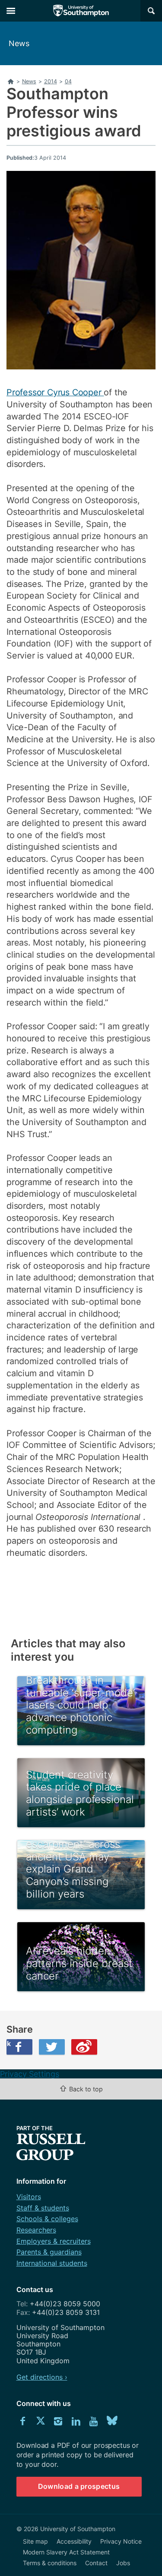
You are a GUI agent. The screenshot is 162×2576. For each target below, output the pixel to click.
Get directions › (42, 2377)
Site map (35, 2541)
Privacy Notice (121, 2541)
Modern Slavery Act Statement (66, 2552)
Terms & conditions (50, 2563)
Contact (96, 2563)
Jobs (123, 2563)
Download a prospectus (79, 2486)
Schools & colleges (47, 2219)
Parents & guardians (49, 2252)
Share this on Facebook (9, 2043)
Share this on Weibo (84, 2047)
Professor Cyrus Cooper (55, 392)
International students (52, 2263)
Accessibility (74, 2541)
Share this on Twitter (52, 2047)
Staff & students (43, 2208)
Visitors (29, 2197)
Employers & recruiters (54, 2241)
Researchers (36, 2230)
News (19, 43)
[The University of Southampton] (81, 11)
